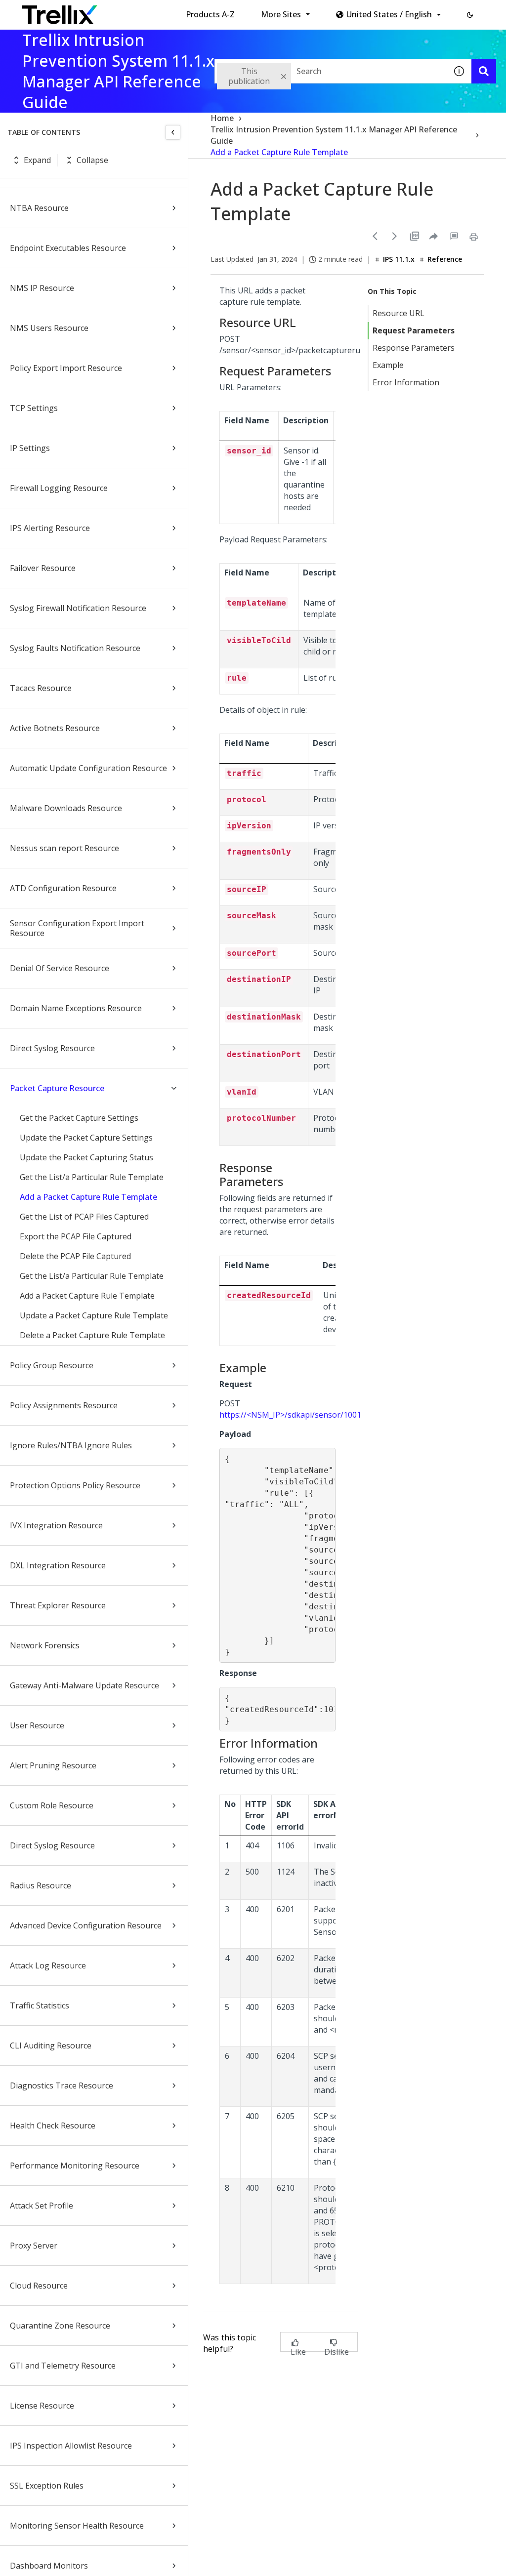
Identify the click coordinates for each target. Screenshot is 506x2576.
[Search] (484, 71)
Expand (37, 160)
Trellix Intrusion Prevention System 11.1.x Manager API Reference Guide (334, 135)
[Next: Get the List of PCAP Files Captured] (395, 236)
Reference (445, 259)
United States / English (389, 14)
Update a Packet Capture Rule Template (94, 1315)
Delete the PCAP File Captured (75, 1256)
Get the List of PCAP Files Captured (84, 1217)
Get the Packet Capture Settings (79, 1118)
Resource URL (399, 313)
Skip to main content (163, 11)
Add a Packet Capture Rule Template (88, 1197)
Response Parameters (414, 348)
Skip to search (239, 11)
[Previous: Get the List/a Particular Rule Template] (375, 236)
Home (222, 118)
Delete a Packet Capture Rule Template (92, 1335)
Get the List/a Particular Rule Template (92, 1177)
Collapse (92, 160)
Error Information (406, 382)
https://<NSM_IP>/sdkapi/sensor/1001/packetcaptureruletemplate (342, 1415)
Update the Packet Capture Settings (86, 1138)
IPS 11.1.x (399, 259)
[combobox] (331, 71)
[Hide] (173, 132)
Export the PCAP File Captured (76, 1236)
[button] (470, 15)
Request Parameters (414, 330)
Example (388, 365)
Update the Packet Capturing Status (86, 1157)
